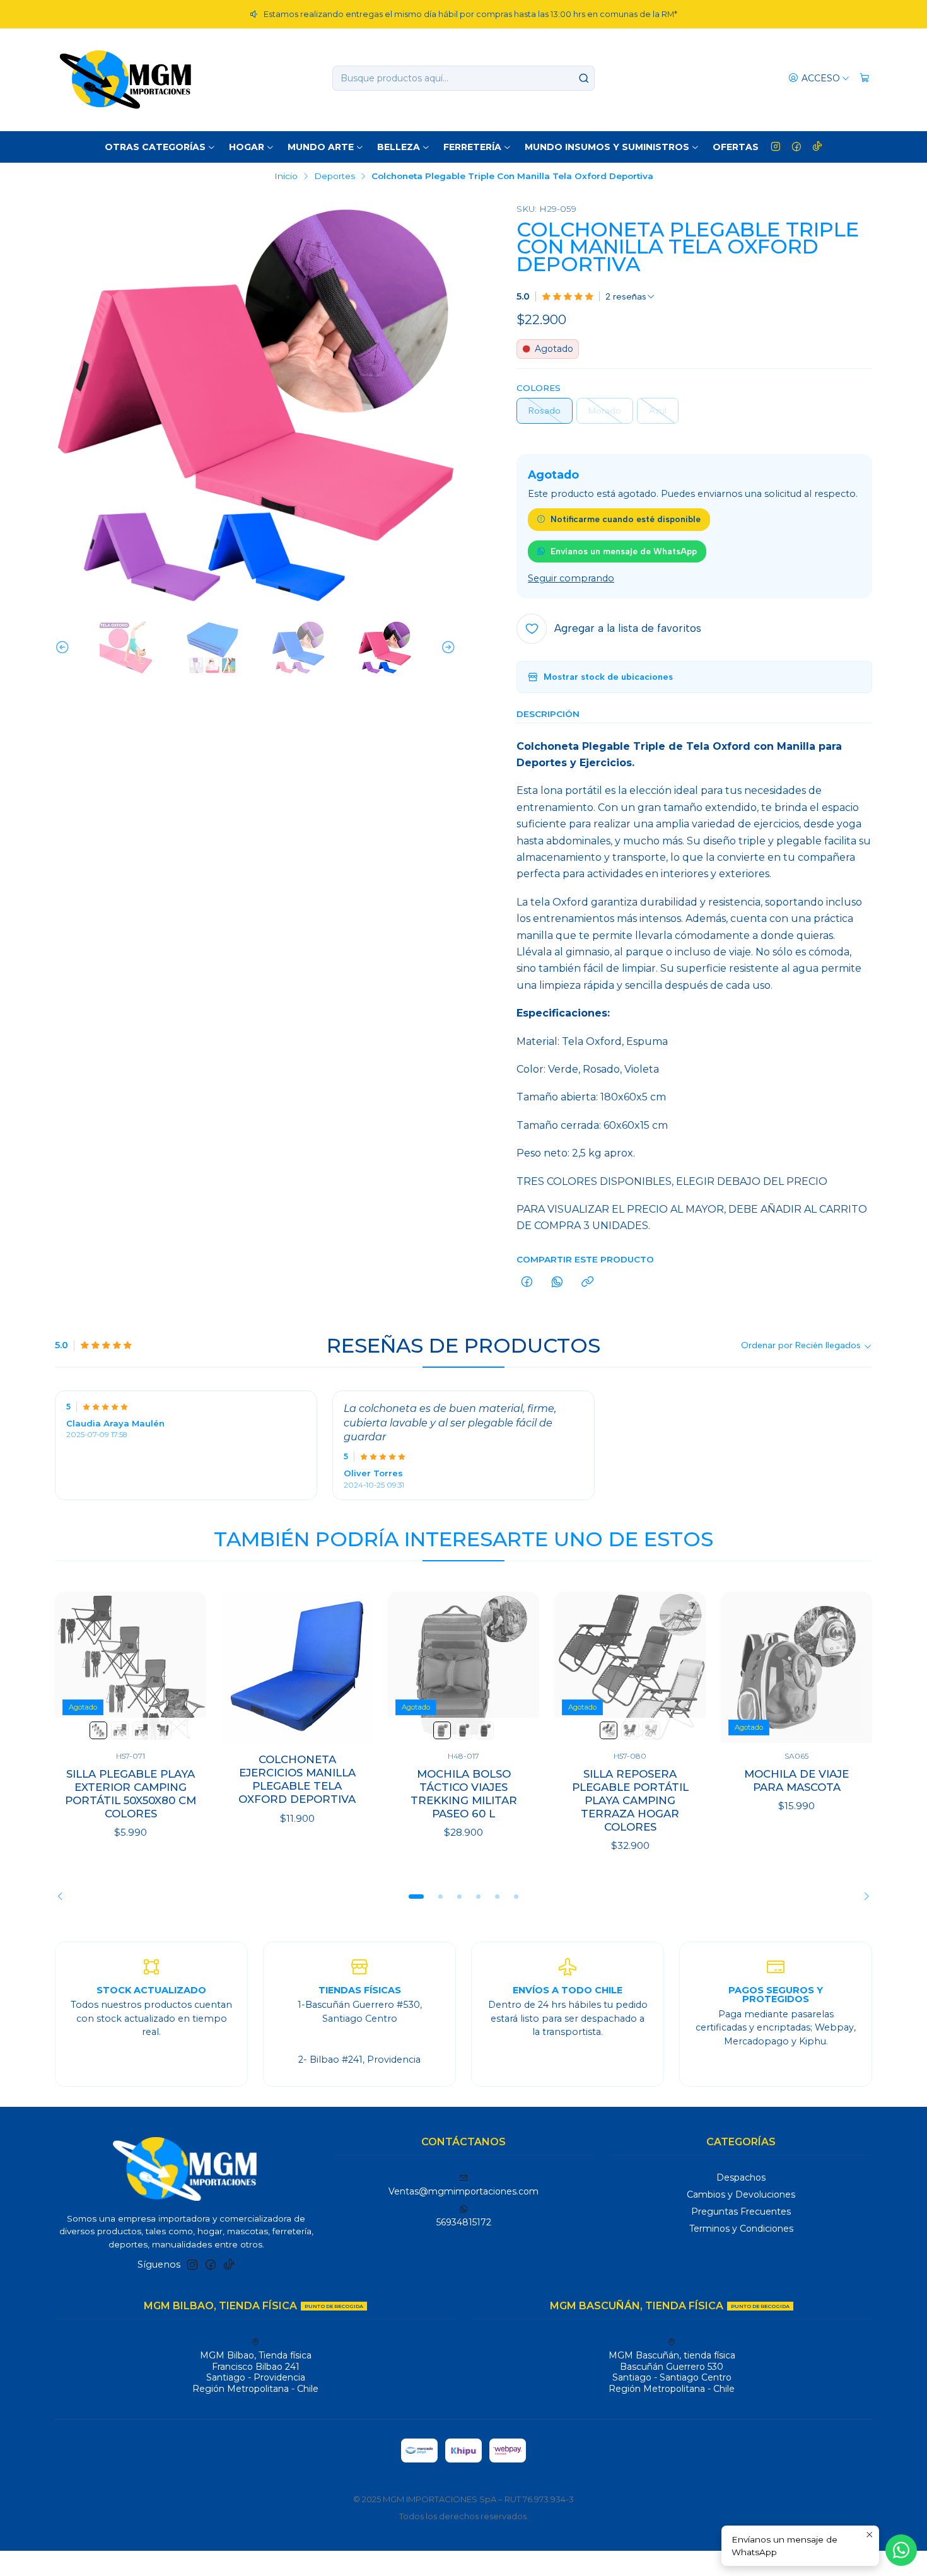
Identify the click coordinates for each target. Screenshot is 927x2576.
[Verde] (120, 1730)
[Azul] (98, 1730)
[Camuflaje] (163, 1730)
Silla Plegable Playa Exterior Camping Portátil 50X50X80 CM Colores (131, 1794)
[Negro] (141, 1730)
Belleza (399, 147)
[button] (416, 1897)
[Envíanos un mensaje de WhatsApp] (901, 2550)
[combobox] (463, 78)
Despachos (741, 2177)
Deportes (335, 177)
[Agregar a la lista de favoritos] (184, 1667)
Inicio (286, 177)
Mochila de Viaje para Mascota (796, 1780)
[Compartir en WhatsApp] (557, 1283)
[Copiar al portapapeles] (587, 1283)
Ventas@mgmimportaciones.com (463, 2191)
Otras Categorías (155, 147)
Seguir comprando (571, 578)
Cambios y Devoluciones (741, 2194)
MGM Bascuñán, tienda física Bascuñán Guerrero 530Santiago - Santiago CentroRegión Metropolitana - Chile (672, 2372)
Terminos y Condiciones (741, 2229)
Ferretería (472, 147)
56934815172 (464, 2222)
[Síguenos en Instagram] (776, 147)
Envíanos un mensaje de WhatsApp (624, 551)
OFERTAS (736, 147)
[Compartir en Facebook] (527, 1283)
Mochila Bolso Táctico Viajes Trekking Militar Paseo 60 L (464, 1794)
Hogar (247, 147)
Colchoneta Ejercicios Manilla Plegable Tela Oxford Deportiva (297, 1779)
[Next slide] (446, 648)
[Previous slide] (64, 648)
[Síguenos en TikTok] (817, 147)
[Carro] (865, 79)
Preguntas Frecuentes (741, 2212)
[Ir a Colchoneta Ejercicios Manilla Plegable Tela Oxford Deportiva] (297, 1667)
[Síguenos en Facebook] (796, 147)
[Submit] (584, 78)
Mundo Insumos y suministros (607, 147)
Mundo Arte (321, 147)
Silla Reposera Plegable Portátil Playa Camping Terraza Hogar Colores (630, 1800)
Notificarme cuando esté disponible (626, 519)
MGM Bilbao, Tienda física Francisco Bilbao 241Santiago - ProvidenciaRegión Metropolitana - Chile (255, 2372)
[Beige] (442, 1730)
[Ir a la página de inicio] (125, 78)
